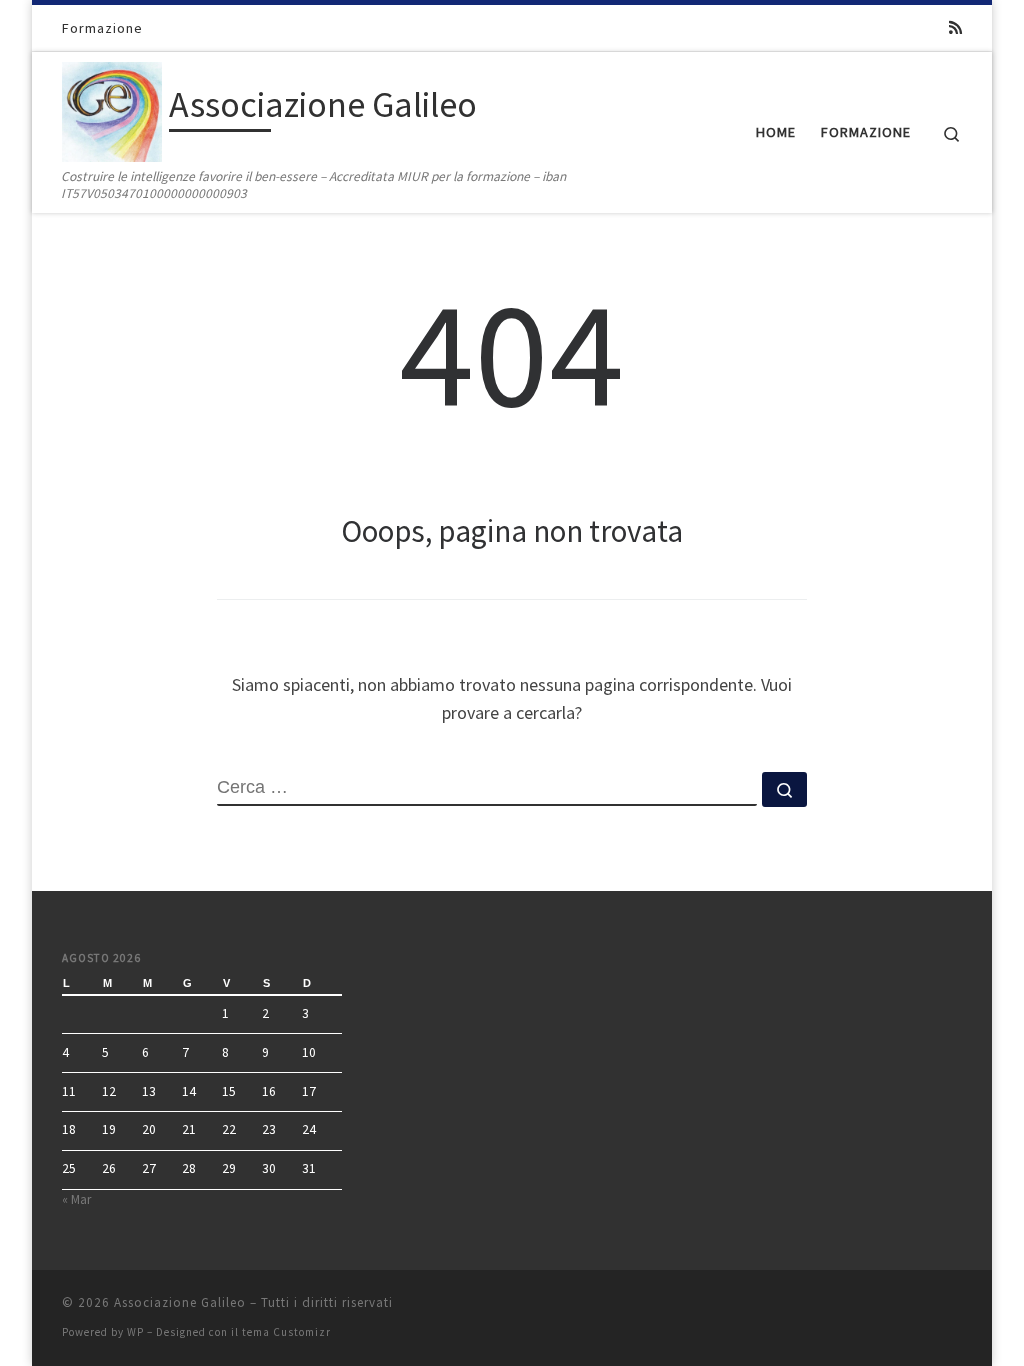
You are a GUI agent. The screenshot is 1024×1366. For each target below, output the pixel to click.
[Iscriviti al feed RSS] (955, 27)
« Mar (76, 1199)
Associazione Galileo (180, 1302)
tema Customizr (286, 1332)
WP (135, 1332)
